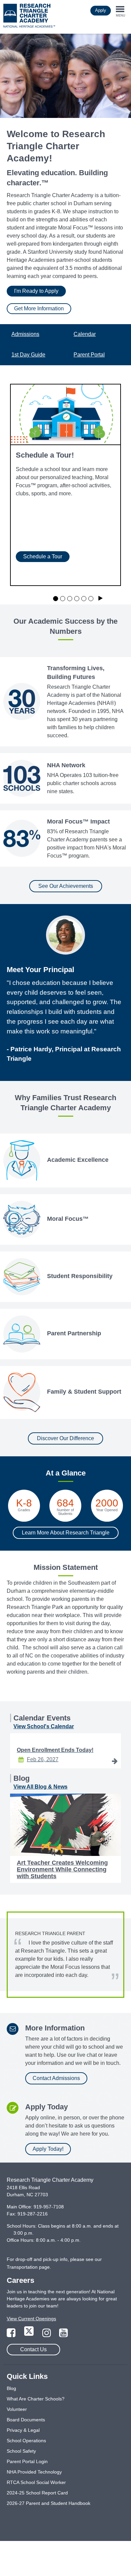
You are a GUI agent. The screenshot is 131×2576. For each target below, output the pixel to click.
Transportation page (28, 2267)
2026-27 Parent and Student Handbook (49, 2503)
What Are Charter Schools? (36, 2399)
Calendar (85, 334)
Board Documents (26, 2420)
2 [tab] (63, 599)
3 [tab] (70, 599)
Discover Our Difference (65, 1438)
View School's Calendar (44, 1726)
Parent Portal (89, 355)
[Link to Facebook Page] (12, 2335)
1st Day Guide (28, 355)
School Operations (26, 2441)
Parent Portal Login (27, 2461)
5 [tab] (84, 599)
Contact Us (33, 2349)
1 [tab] (56, 599)
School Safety (21, 2451)
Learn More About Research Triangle (66, 1533)
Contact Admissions (56, 2078)
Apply (101, 10)
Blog (11, 2388)
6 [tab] (91, 599)
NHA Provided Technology (34, 2472)
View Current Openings (31, 2319)
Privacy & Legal (23, 2430)
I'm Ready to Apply (36, 291)
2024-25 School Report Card (37, 2493)
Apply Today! (48, 2149)
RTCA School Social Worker (36, 2482)
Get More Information (39, 308)
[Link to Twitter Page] (30, 2335)
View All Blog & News (40, 1787)
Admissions (25, 334)
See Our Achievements (66, 886)
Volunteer (17, 2409)
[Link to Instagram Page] (47, 2335)
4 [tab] (77, 599)
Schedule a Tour (43, 556)
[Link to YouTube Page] (63, 2335)
